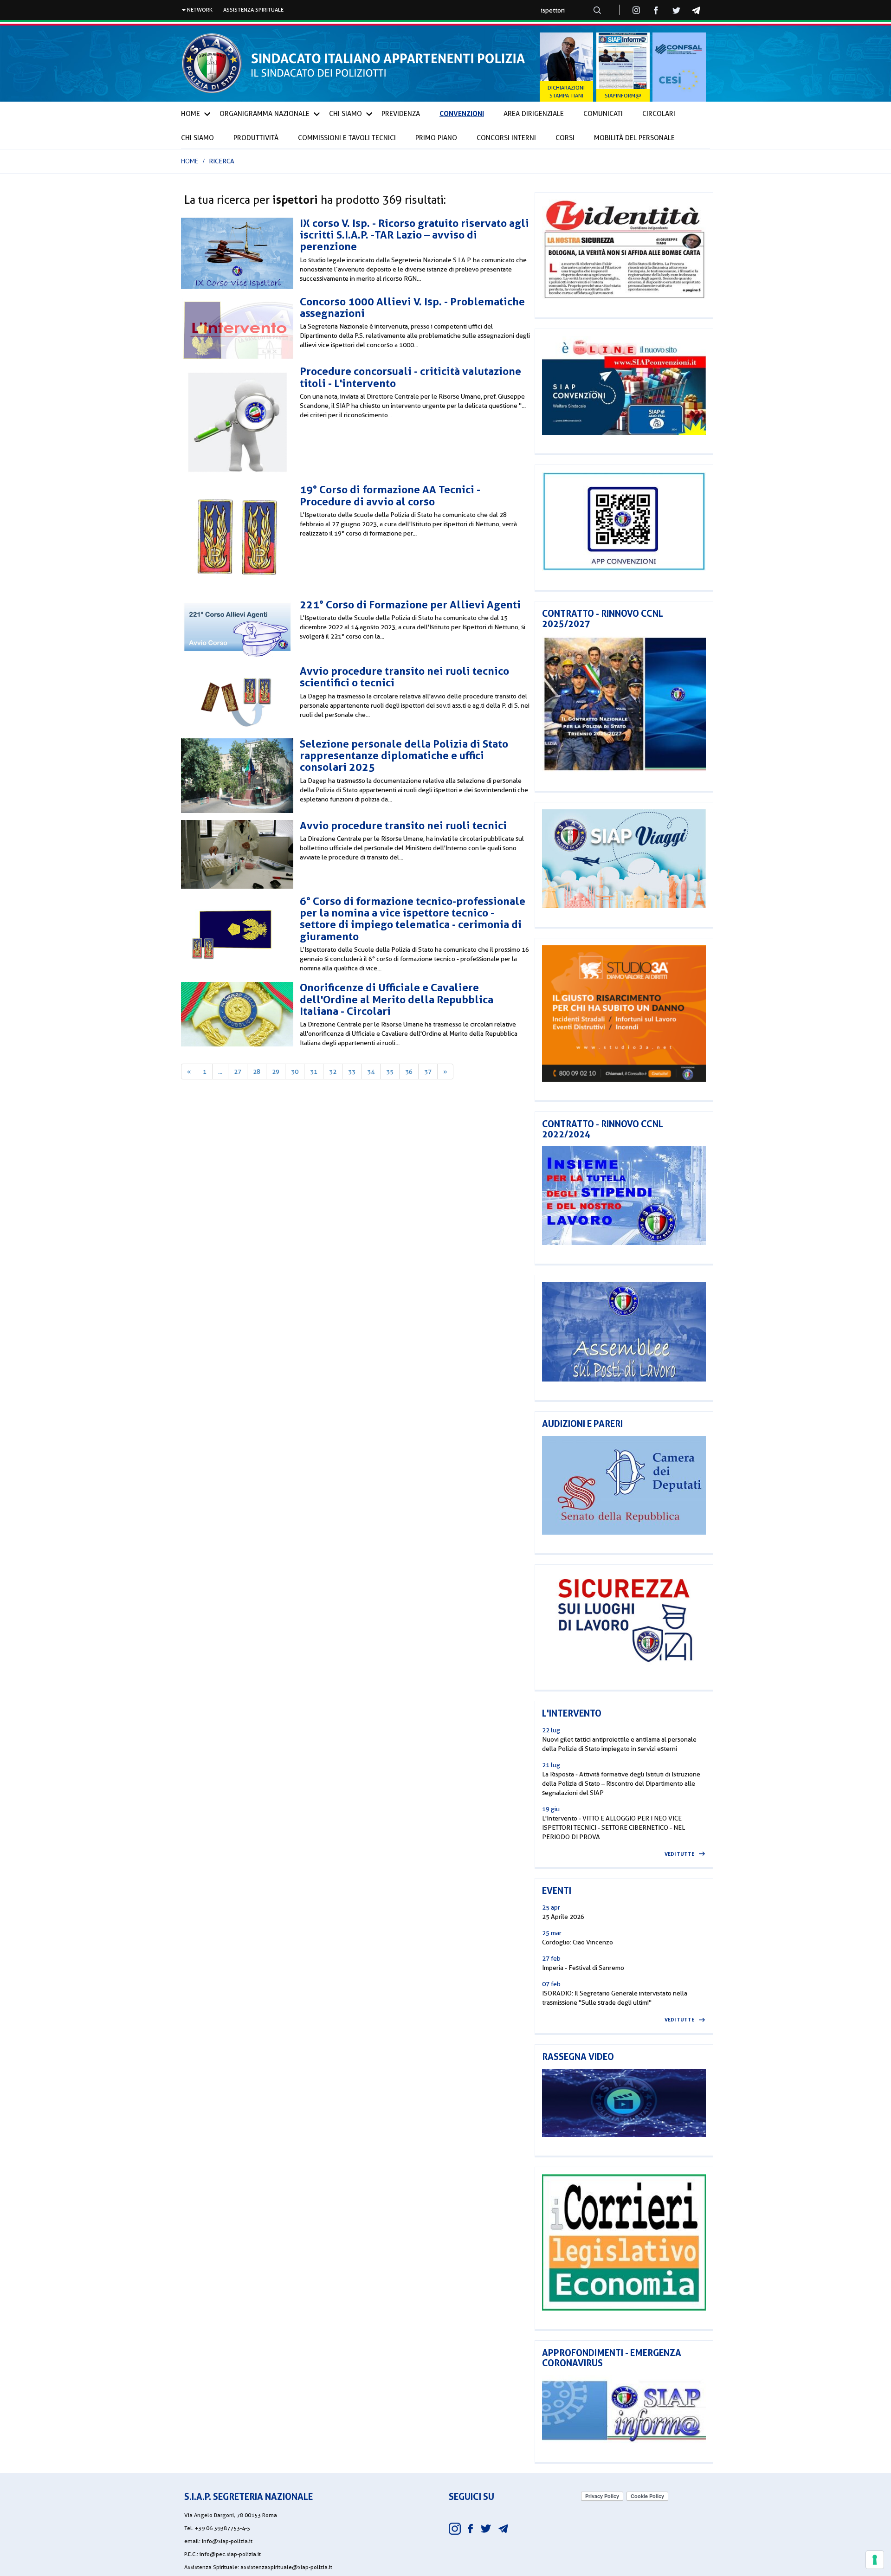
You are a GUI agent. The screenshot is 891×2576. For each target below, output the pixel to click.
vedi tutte (679, 1854)
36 (409, 1072)
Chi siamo (197, 138)
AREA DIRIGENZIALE (534, 114)
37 (428, 1072)
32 (333, 1072)
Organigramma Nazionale (265, 114)
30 (295, 1072)
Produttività (256, 138)
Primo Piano (436, 138)
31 (314, 1072)
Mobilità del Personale (634, 138)
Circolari (659, 114)
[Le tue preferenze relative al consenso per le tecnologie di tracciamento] (875, 2560)
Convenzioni (462, 113)
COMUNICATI (603, 114)
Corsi (565, 138)
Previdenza (401, 114)
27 (238, 1072)
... (220, 1072)
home (190, 161)
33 (352, 1072)
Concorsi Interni (506, 138)
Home (190, 114)
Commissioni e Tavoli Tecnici (347, 138)
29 (276, 1072)
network (199, 10)
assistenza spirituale (253, 10)
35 (390, 1072)
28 (257, 1072)
